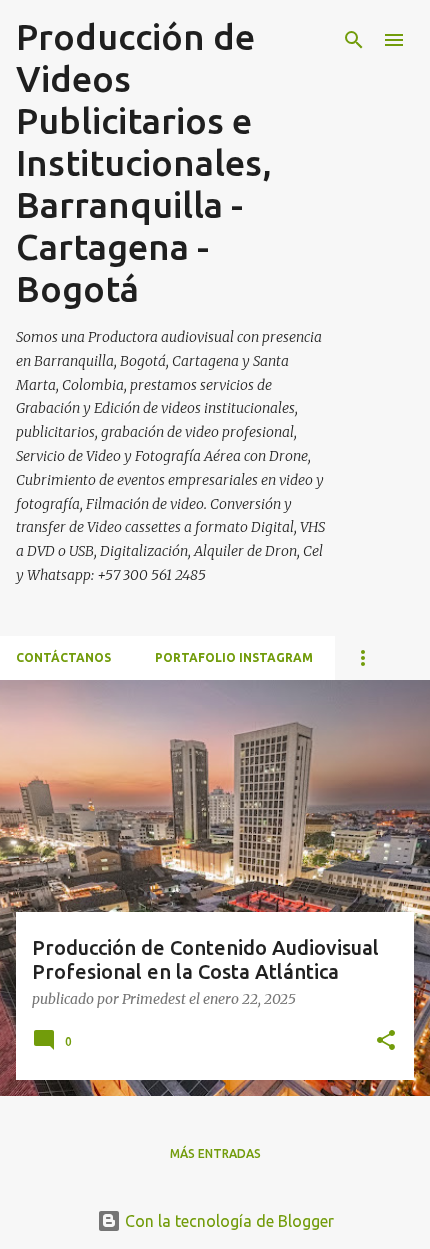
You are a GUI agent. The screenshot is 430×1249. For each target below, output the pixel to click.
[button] (386, 1041)
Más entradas (215, 1153)
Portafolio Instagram (234, 657)
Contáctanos (63, 657)
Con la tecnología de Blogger (227, 1221)
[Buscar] (354, 40)
